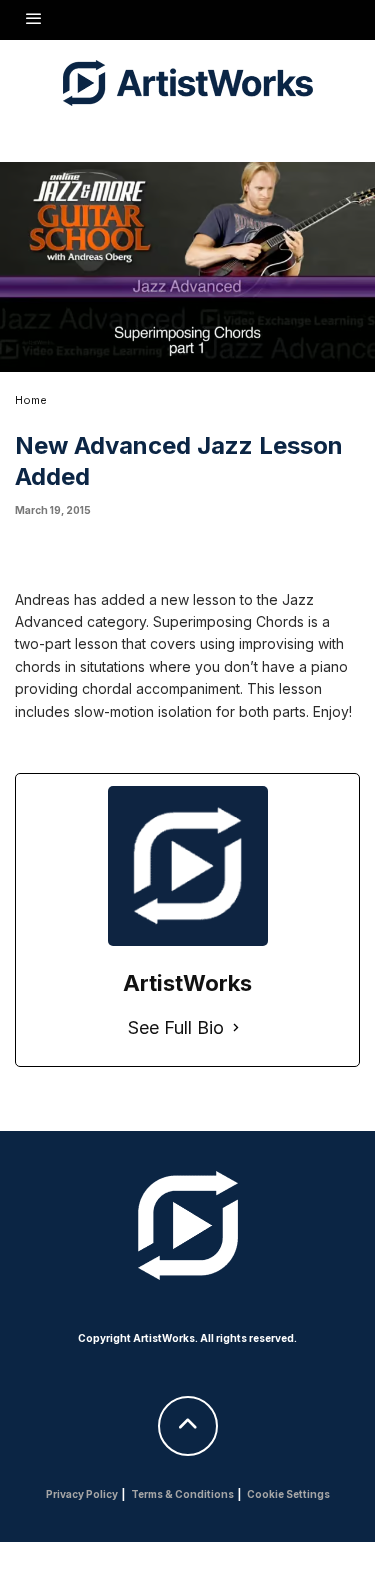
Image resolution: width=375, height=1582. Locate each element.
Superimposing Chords (228, 621)
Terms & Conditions (182, 1494)
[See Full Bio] (236, 1028)
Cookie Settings (288, 1494)
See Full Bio (176, 1027)
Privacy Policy (82, 1494)
